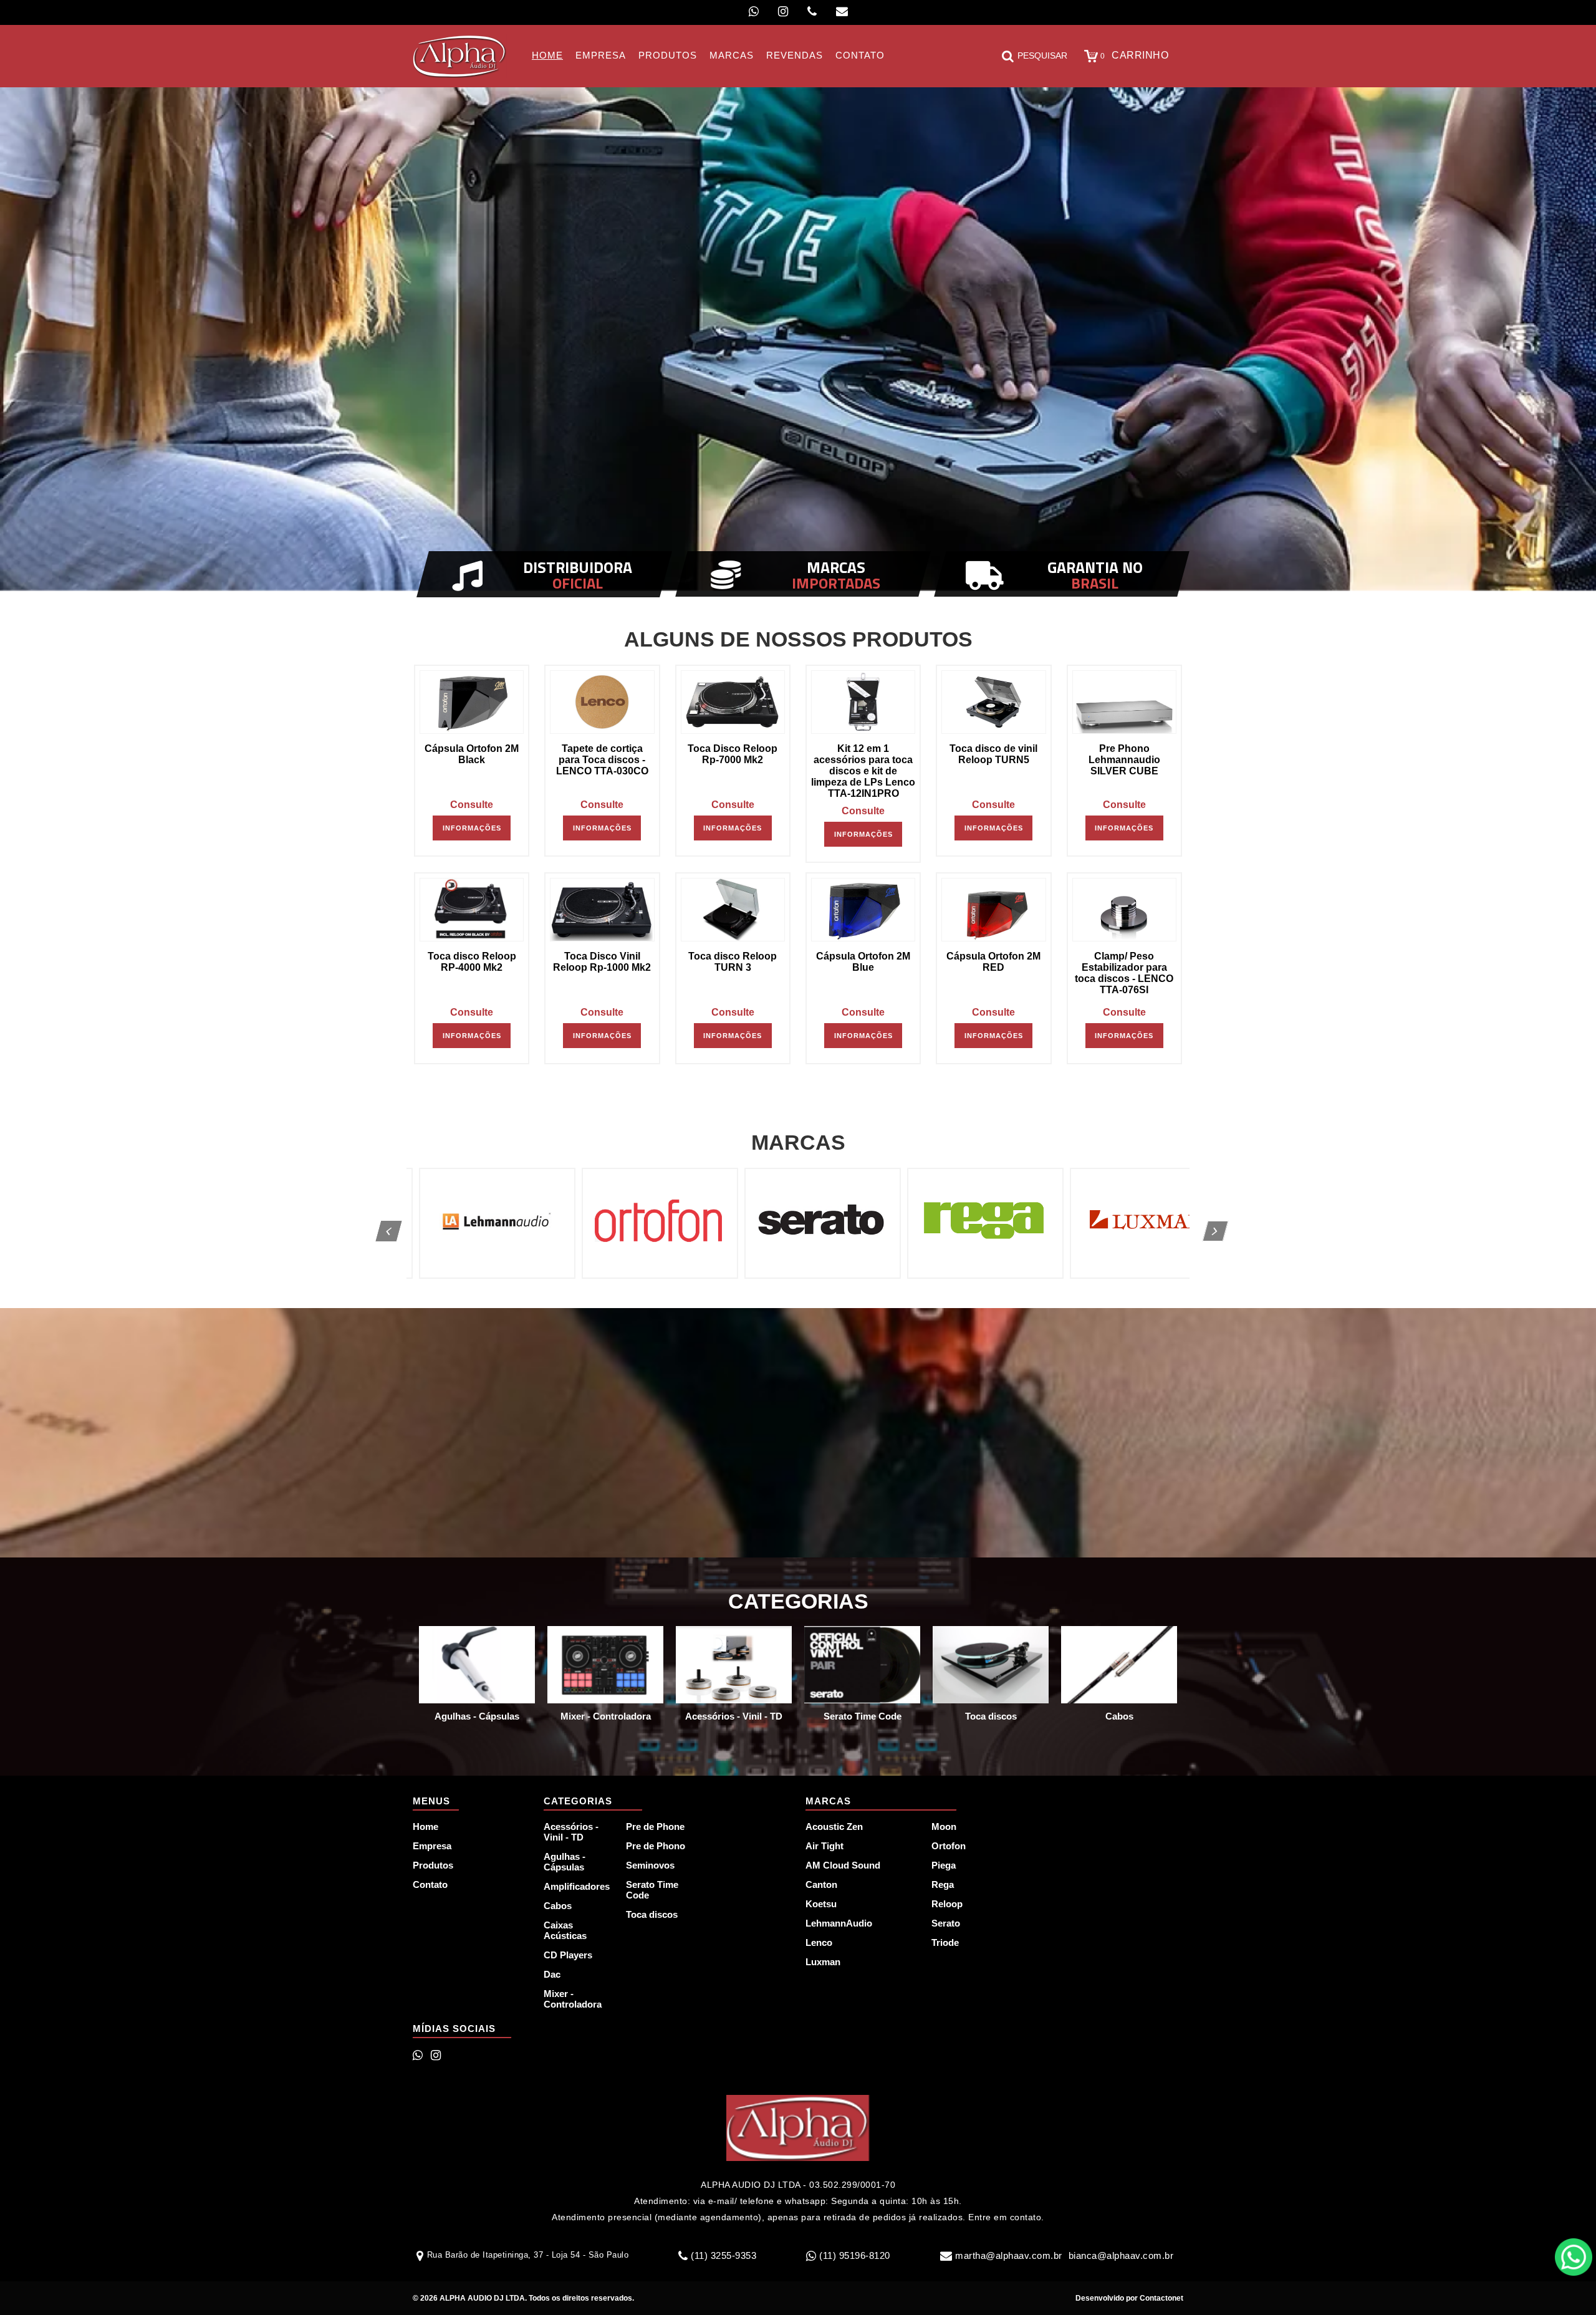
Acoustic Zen (834, 1826)
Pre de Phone (655, 1826)
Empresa (432, 1846)
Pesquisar (1042, 55)
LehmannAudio (839, 1923)
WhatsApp (1574, 2257)
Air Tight (824, 1846)
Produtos (433, 1865)
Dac (552, 1974)
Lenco (819, 1942)
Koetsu (821, 1904)
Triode (945, 1942)
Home (425, 1826)
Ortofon (949, 1846)
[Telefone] (812, 12)
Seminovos (650, 1865)
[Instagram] (783, 12)
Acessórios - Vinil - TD (571, 1832)
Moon (944, 1826)
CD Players (568, 1955)
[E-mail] (842, 12)
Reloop (947, 1904)
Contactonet (1161, 2298)
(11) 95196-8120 (855, 2255)
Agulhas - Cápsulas (565, 1862)
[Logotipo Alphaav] (460, 56)
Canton (821, 1884)
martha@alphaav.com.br (1009, 2255)
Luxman (823, 1962)
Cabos (558, 1906)
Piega (944, 1865)
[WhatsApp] (754, 12)
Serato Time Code (652, 1890)
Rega (943, 1884)
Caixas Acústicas (565, 1930)
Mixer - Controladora (573, 1999)
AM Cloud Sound (843, 1865)
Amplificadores (577, 1886)
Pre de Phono (656, 1846)
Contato (430, 1884)
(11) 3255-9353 (723, 2255)
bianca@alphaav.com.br (1121, 2255)
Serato (946, 1923)
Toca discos (652, 1914)
